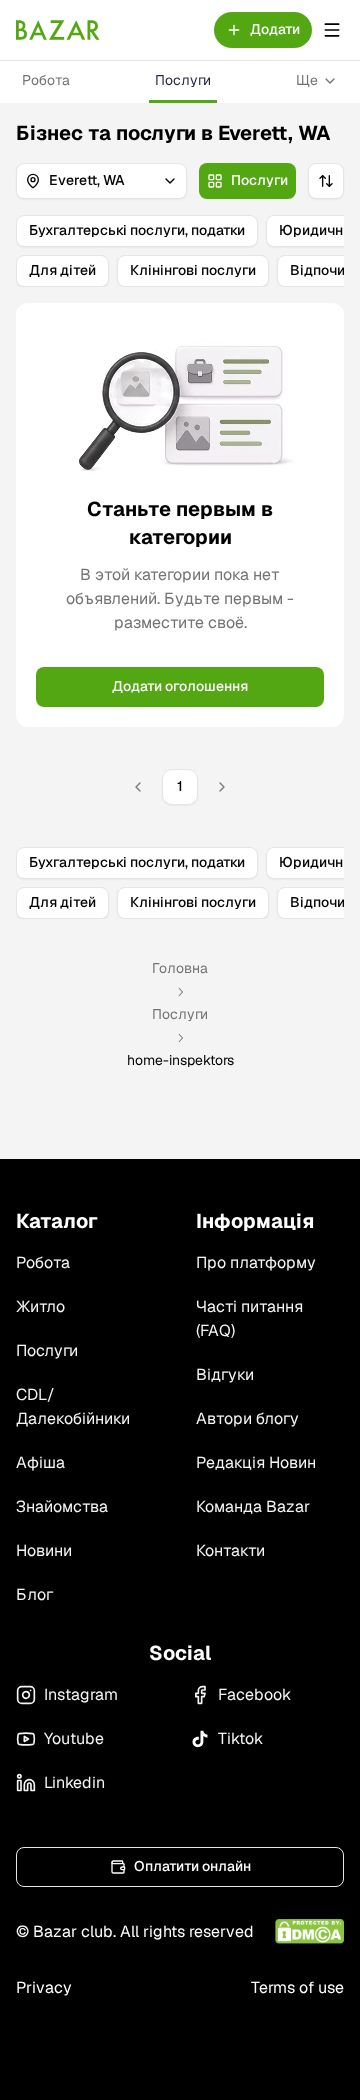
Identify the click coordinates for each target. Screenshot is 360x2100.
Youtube (74, 1738)
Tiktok (240, 1738)
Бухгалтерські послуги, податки (137, 230)
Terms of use (297, 1987)
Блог (34, 1594)
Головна (180, 968)
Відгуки (225, 1374)
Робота (46, 80)
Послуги (183, 80)
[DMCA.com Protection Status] (309, 1931)
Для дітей (62, 270)
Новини (44, 1550)
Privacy (44, 1987)
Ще (307, 80)
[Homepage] (58, 30)
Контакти (230, 1550)
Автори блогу (247, 1418)
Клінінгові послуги (193, 270)
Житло (40, 1306)
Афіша (40, 1462)
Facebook (254, 1694)
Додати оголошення (180, 686)
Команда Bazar (253, 1506)
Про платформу (256, 1262)
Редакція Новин (256, 1462)
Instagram (81, 1694)
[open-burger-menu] (332, 30)
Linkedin (74, 1782)
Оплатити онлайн (192, 1866)
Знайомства (62, 1506)
